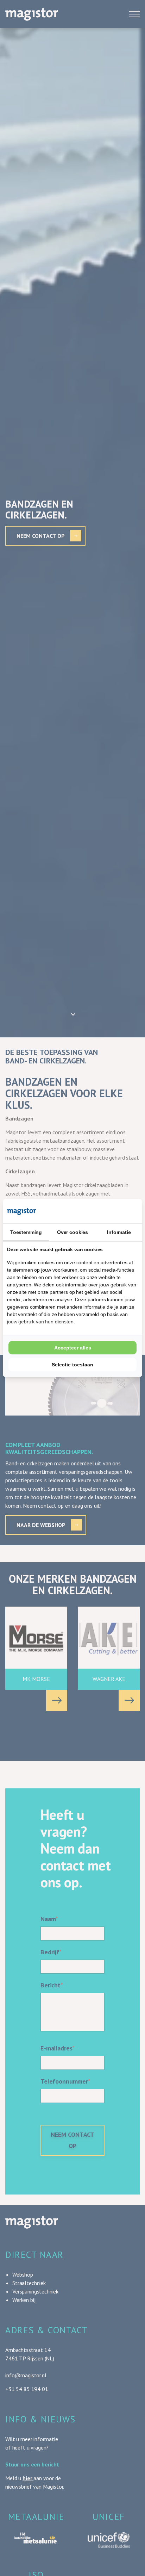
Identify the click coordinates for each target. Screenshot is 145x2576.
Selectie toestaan (72, 1365)
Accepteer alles (73, 1348)
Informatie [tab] (119, 1232)
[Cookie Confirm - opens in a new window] (112, 1211)
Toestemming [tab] (26, 1232)
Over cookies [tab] (72, 1232)
